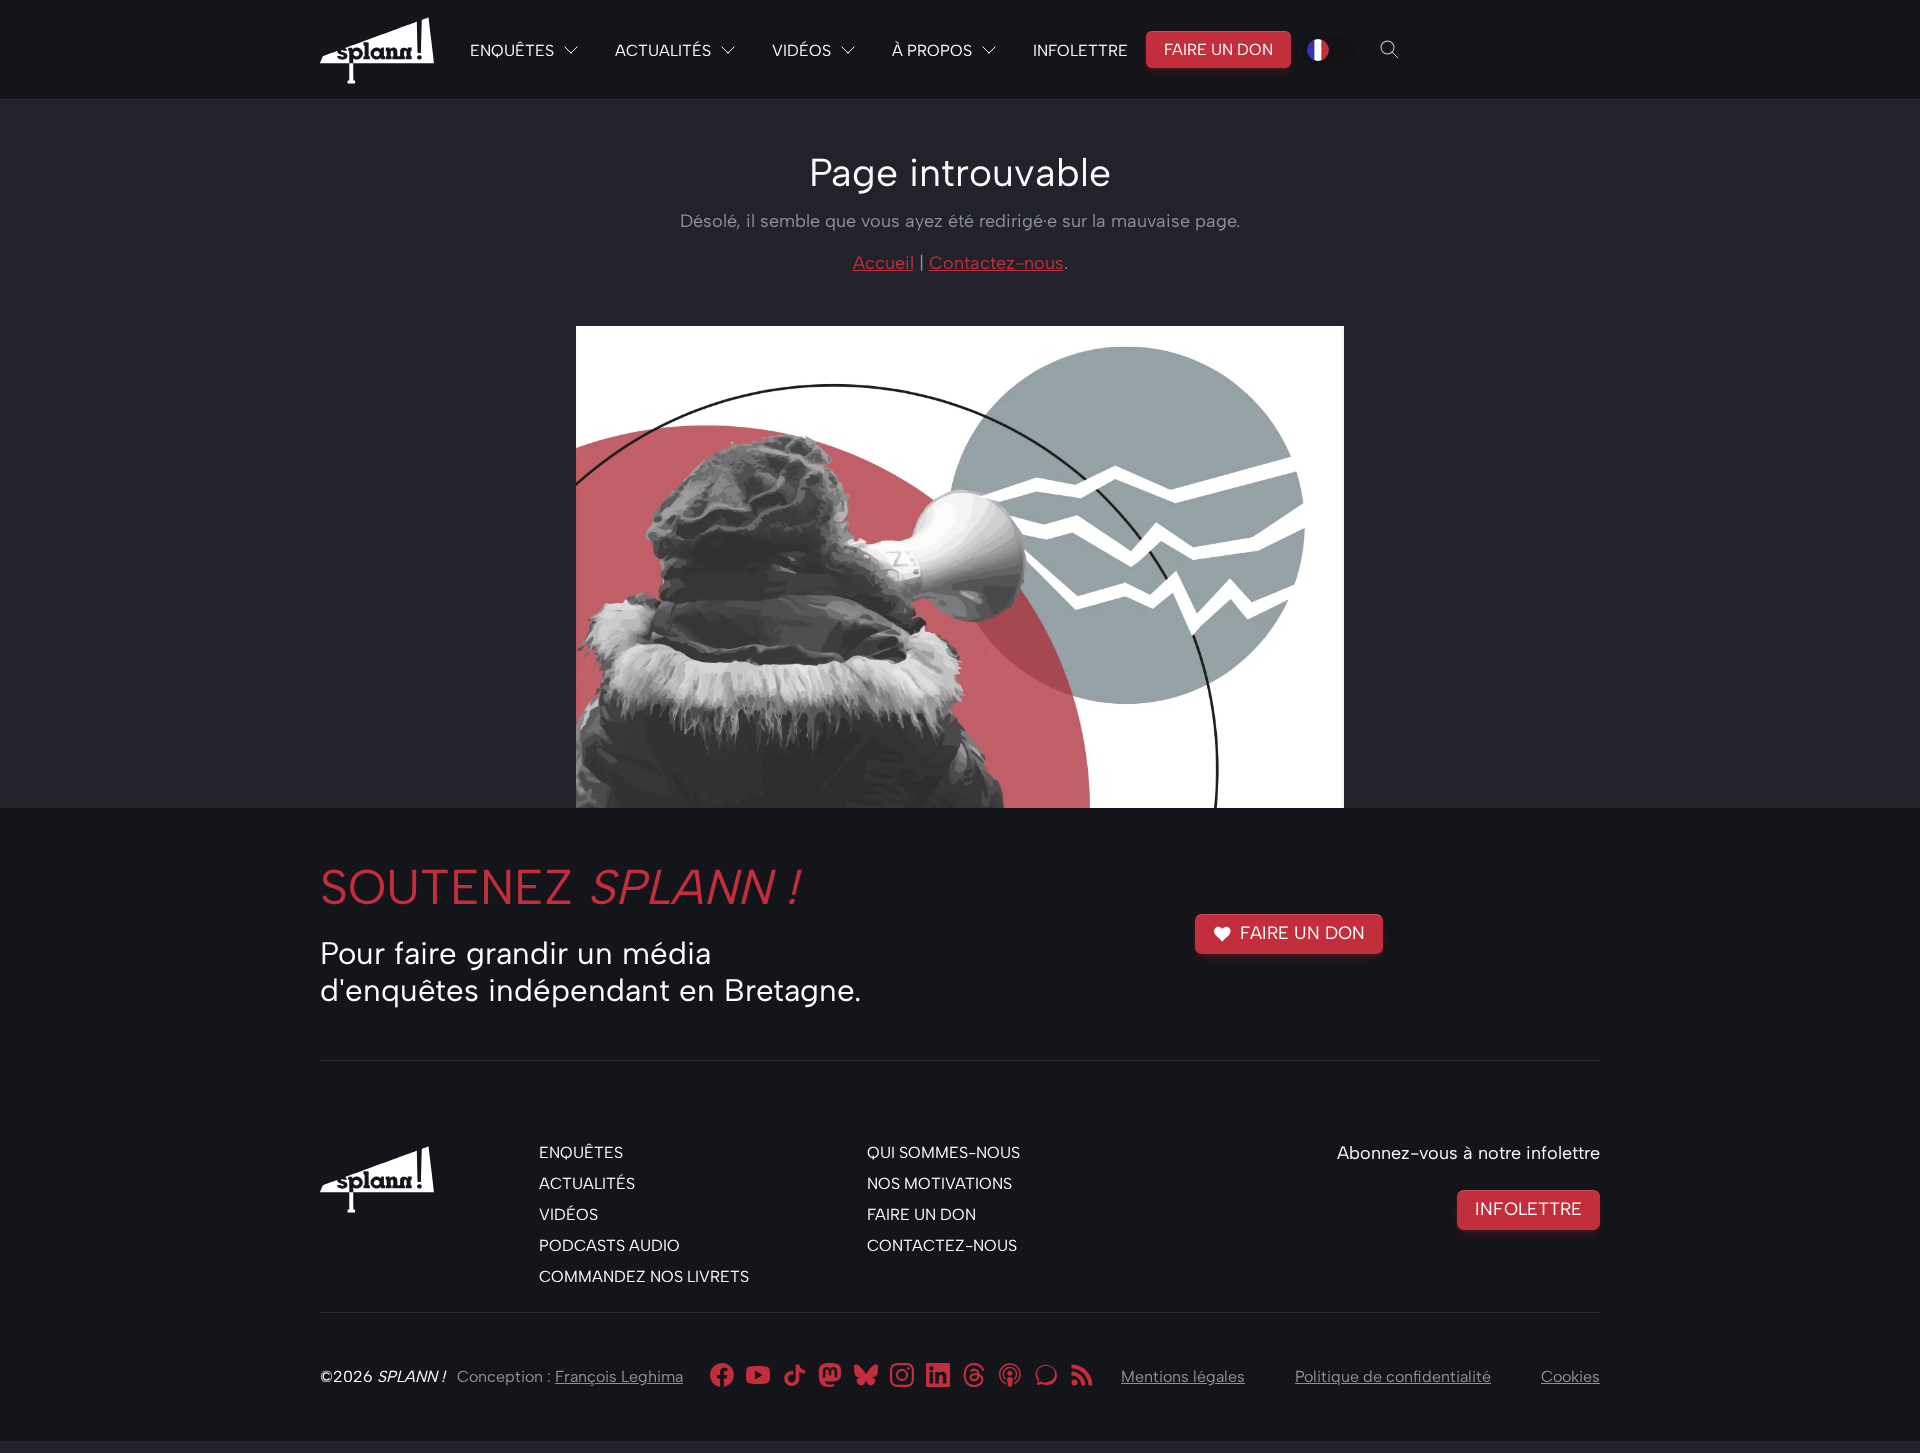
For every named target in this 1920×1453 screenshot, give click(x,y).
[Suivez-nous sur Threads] (974, 1377)
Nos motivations (939, 1183)
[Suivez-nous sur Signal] (1046, 1377)
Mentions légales (1183, 1376)
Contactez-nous (996, 263)
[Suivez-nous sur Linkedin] (938, 1377)
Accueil (883, 263)
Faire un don (1218, 49)
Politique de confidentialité (1393, 1376)
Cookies (1570, 1376)
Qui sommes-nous (943, 1152)
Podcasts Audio (609, 1245)
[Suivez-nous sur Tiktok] (794, 1377)
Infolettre (1080, 50)
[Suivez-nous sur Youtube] (758, 1377)
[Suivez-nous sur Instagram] (902, 1377)
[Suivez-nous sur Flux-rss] (1082, 1377)
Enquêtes (512, 50)
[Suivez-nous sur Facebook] (722, 1377)
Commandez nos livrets (644, 1276)
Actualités (663, 50)
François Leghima (619, 1376)
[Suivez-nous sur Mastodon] (830, 1377)
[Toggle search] (1390, 50)
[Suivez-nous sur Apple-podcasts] (1010, 1377)
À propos (932, 50)
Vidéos (801, 50)
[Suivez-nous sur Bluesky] (866, 1377)
